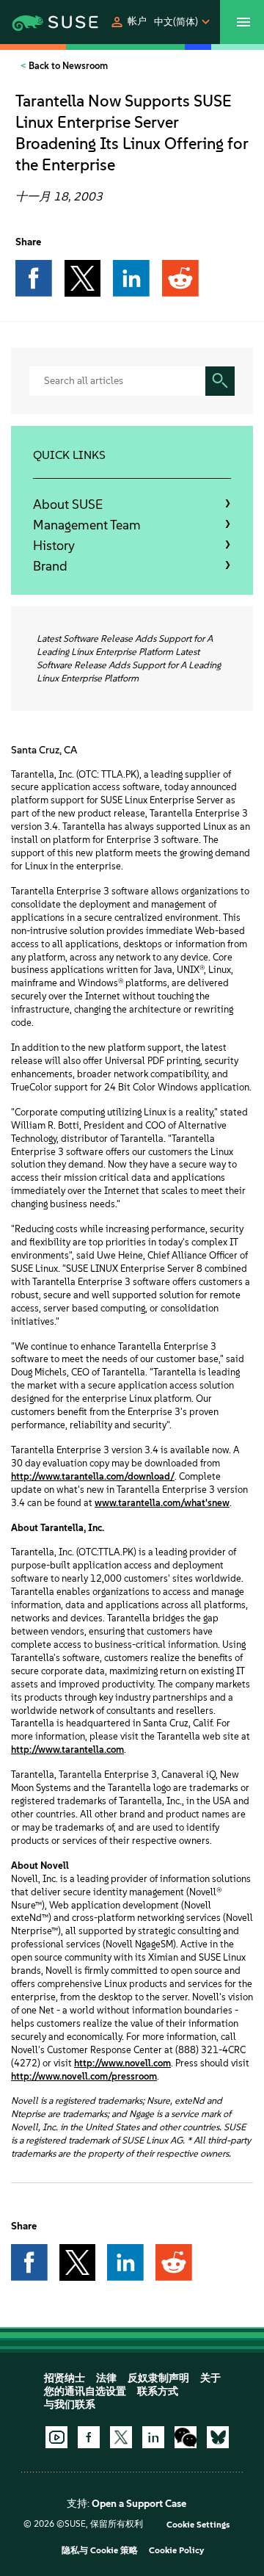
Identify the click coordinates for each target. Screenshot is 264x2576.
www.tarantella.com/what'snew (162, 1503)
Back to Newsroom (67, 66)
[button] (128, 22)
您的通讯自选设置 (85, 2391)
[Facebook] (89, 2437)
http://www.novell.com (122, 2063)
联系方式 (158, 2391)
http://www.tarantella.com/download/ (93, 1476)
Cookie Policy (176, 2550)
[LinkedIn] (153, 2437)
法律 (106, 2378)
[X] (121, 2437)
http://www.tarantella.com (67, 1750)
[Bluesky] (218, 2437)
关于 (210, 2378)
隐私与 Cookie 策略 (100, 2550)
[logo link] (36, 22)
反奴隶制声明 (158, 2378)
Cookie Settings (198, 2525)
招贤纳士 (65, 2378)
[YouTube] (56, 2437)
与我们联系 (70, 2405)
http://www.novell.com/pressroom (84, 2076)
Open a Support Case (139, 2504)
